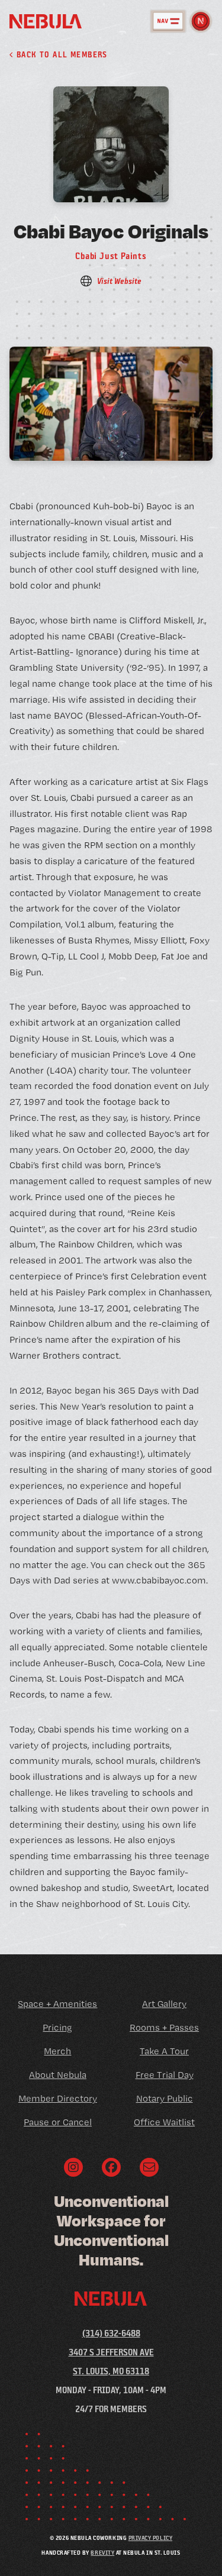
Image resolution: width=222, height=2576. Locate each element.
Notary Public (165, 2098)
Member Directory (58, 2098)
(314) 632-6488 (111, 2333)
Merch (57, 2051)
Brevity (102, 2552)
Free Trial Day (165, 2075)
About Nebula (58, 2075)
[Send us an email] (149, 2167)
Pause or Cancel (58, 2122)
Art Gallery (164, 2004)
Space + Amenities (57, 2004)
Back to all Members (60, 54)
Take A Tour (164, 2051)
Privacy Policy (150, 2538)
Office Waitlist (164, 2122)
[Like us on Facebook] (111, 2167)
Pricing (57, 2027)
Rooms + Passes (164, 2027)
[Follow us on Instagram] (73, 2167)
